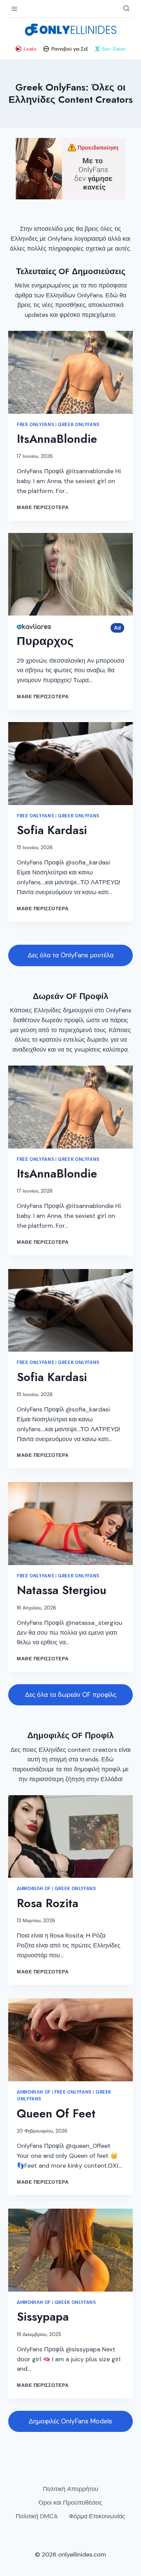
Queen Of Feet (56, 2114)
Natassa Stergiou (62, 1590)
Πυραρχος (45, 641)
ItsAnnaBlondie (57, 439)
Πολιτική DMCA (37, 2516)
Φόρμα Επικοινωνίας (97, 2516)
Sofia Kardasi (52, 830)
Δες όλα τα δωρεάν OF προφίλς (71, 1695)
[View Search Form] (126, 9)
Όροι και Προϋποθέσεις (70, 2503)
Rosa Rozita (48, 1903)
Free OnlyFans (35, 425)
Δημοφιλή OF (34, 1889)
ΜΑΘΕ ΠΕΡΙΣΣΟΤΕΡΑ (43, 507)
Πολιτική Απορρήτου (70, 2489)
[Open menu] (15, 9)
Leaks (30, 49)
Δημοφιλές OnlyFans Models (70, 2421)
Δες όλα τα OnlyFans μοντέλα (71, 955)
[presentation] (70, 372)
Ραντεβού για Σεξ (70, 49)
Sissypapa (43, 2317)
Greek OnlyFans (79, 425)
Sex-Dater (114, 49)
